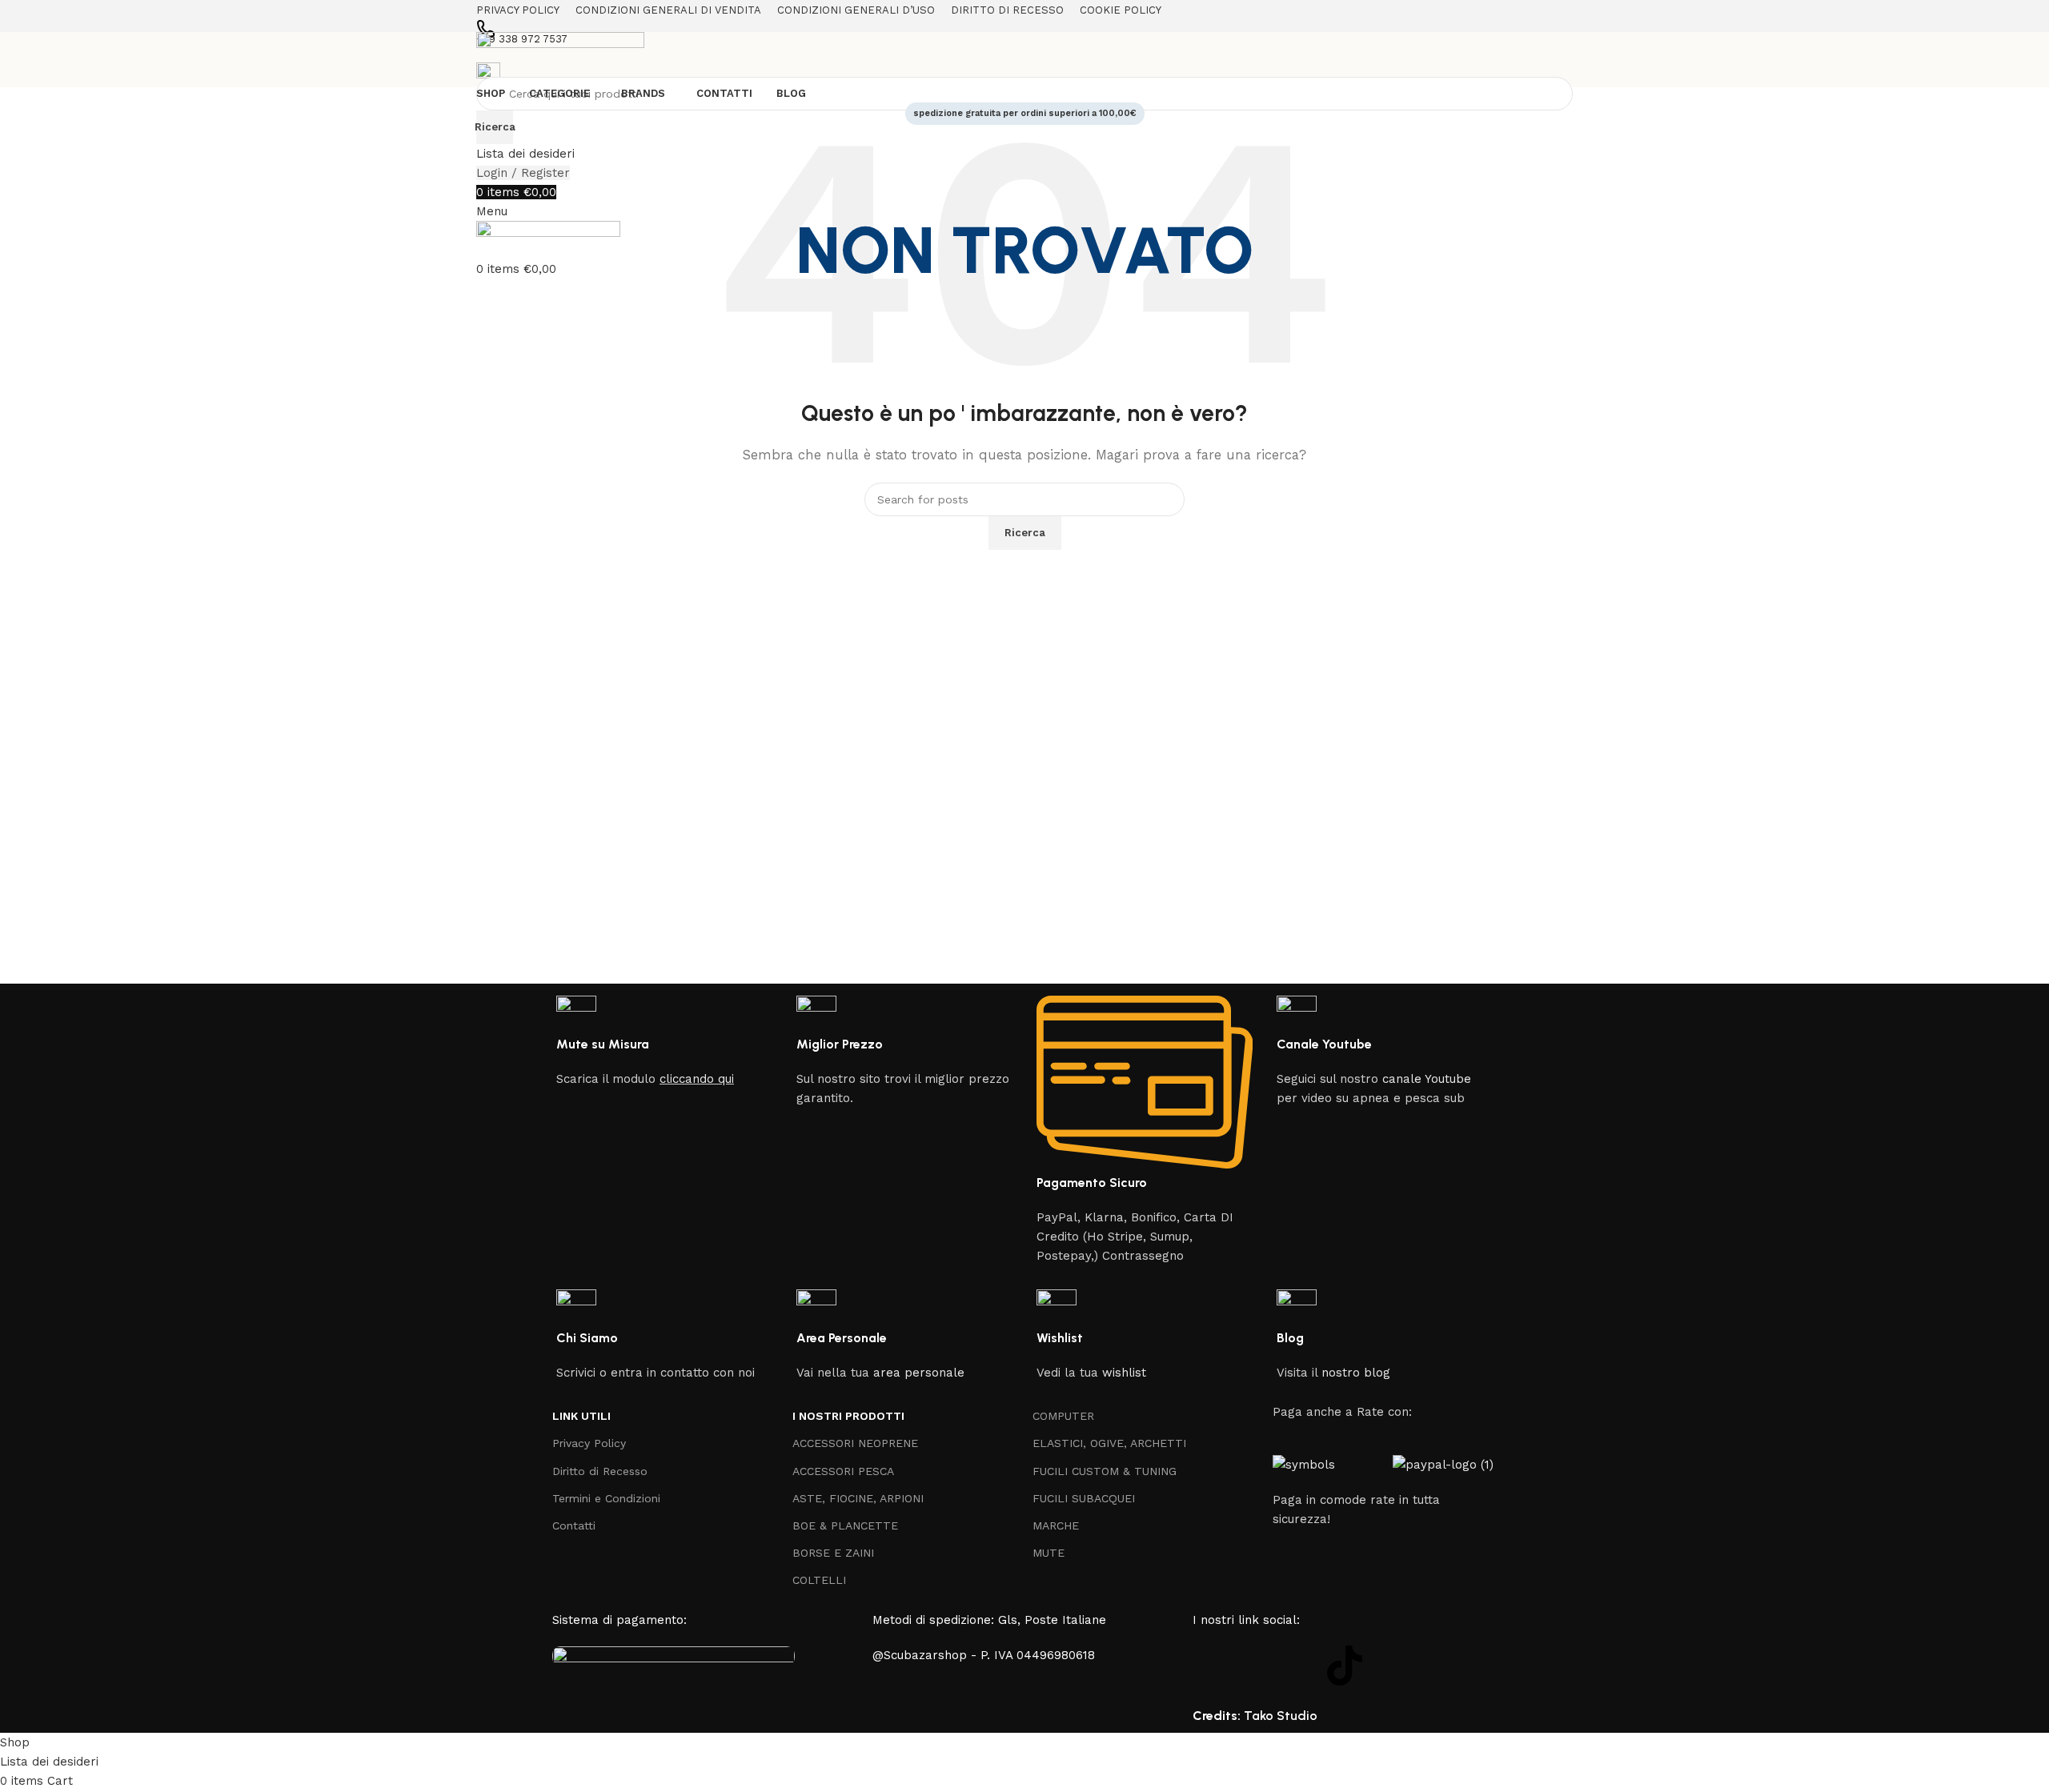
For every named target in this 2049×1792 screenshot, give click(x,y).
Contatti (574, 1525)
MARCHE (1056, 1525)
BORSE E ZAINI (833, 1553)
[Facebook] (1213, 1666)
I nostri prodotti (848, 1416)
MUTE (1049, 1553)
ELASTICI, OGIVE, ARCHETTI (1109, 1443)
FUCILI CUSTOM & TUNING (1105, 1471)
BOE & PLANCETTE (845, 1525)
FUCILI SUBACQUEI (1084, 1498)
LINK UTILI (581, 1416)
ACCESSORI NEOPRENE (855, 1443)
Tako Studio (1281, 1716)
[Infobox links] (1024, 866)
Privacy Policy (589, 1443)
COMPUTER (1063, 1416)
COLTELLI (819, 1580)
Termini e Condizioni (606, 1498)
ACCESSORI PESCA (843, 1471)
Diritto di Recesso (600, 1471)
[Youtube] (1301, 1666)
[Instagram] (1257, 1666)
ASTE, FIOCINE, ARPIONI (858, 1498)
